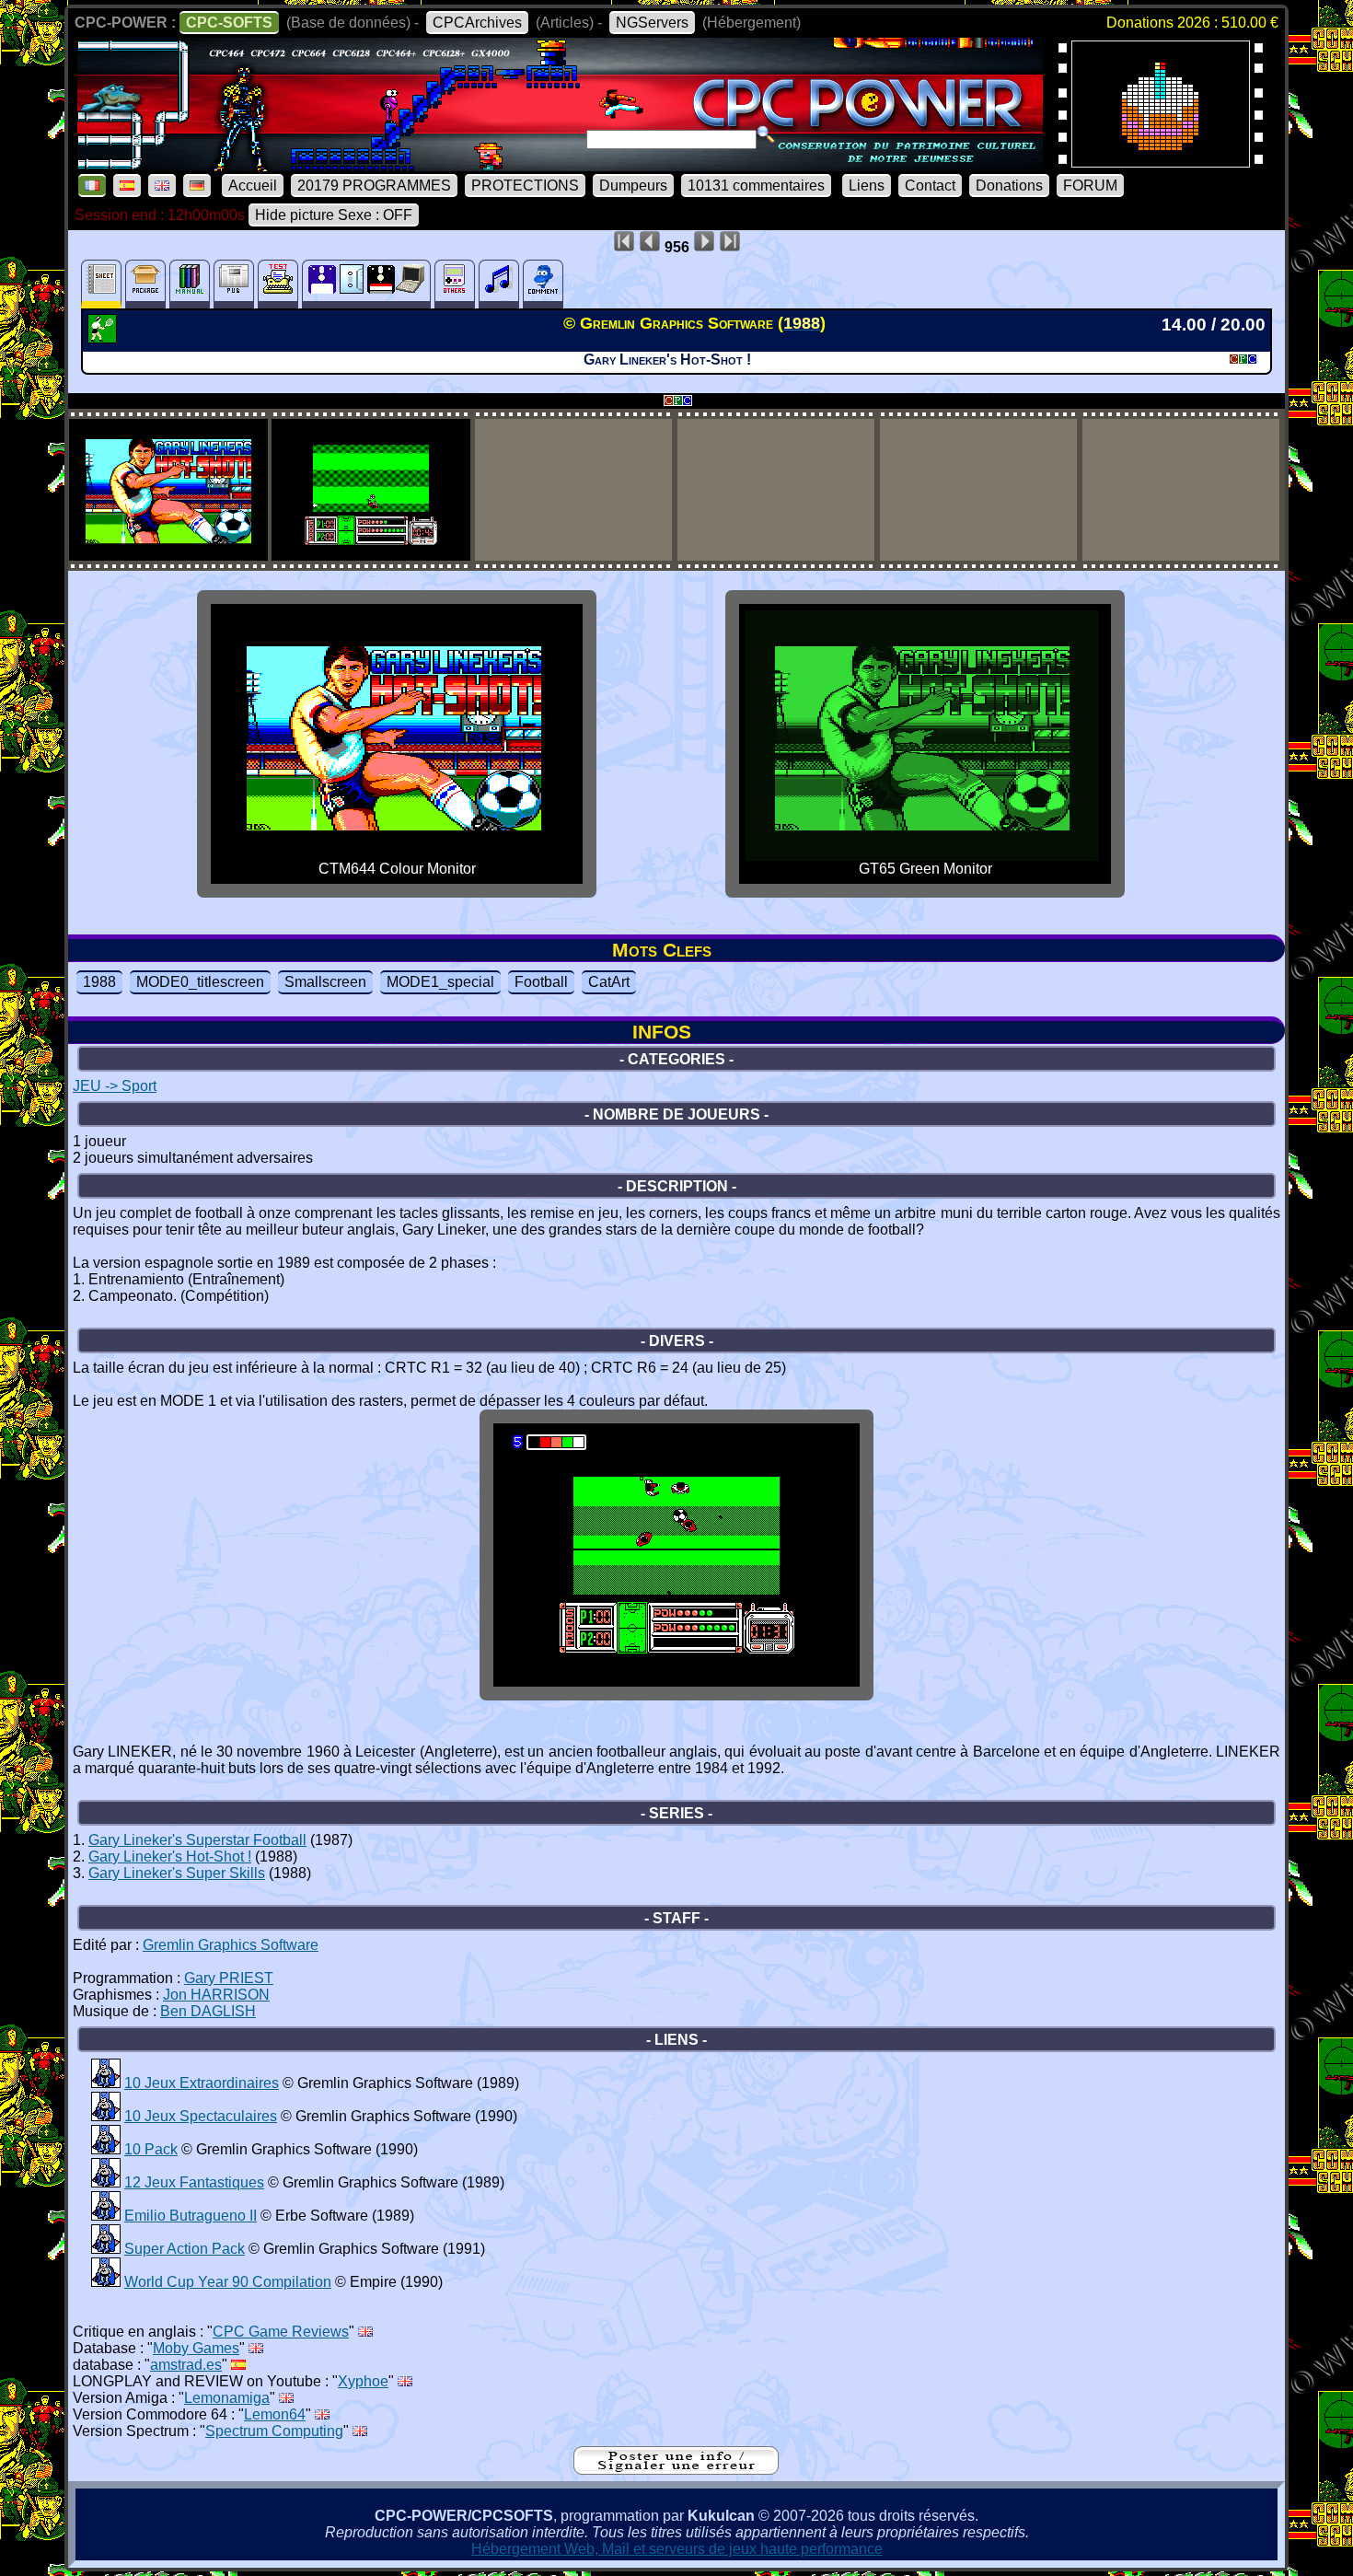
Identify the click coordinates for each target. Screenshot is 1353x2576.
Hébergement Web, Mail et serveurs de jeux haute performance (677, 2549)
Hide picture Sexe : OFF (334, 215)
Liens (867, 186)
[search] (766, 134)
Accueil (253, 186)
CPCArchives (477, 23)
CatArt (609, 982)
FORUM (1090, 186)
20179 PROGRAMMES (374, 186)
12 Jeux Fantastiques (194, 2182)
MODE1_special (440, 982)
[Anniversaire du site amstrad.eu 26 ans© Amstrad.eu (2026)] (1161, 162)
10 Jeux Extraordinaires (202, 2083)
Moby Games (196, 2348)
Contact (930, 186)
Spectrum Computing (274, 2431)
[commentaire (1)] (543, 284)
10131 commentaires (756, 186)
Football (541, 982)
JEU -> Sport (115, 1086)
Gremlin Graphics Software (231, 1945)
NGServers (652, 23)
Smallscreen (325, 982)
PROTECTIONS (525, 186)
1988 (99, 982)
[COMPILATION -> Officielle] (106, 2083)
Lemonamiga (227, 2398)
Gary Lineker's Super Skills (177, 1873)
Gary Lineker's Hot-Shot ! (170, 1857)
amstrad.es (186, 2365)
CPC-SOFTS (229, 23)
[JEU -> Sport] (104, 338)
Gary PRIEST (229, 1978)
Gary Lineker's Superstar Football (197, 1840)
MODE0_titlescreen (200, 982)
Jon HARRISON (216, 1995)
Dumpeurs (633, 186)
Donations (1009, 186)
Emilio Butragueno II (191, 2216)
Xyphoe (363, 2381)
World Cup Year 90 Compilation (228, 2282)
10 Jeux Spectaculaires (201, 2116)
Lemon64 (275, 2414)
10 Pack (151, 2149)
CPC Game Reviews (281, 2332)
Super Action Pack (185, 2249)
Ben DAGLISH (208, 2011)
